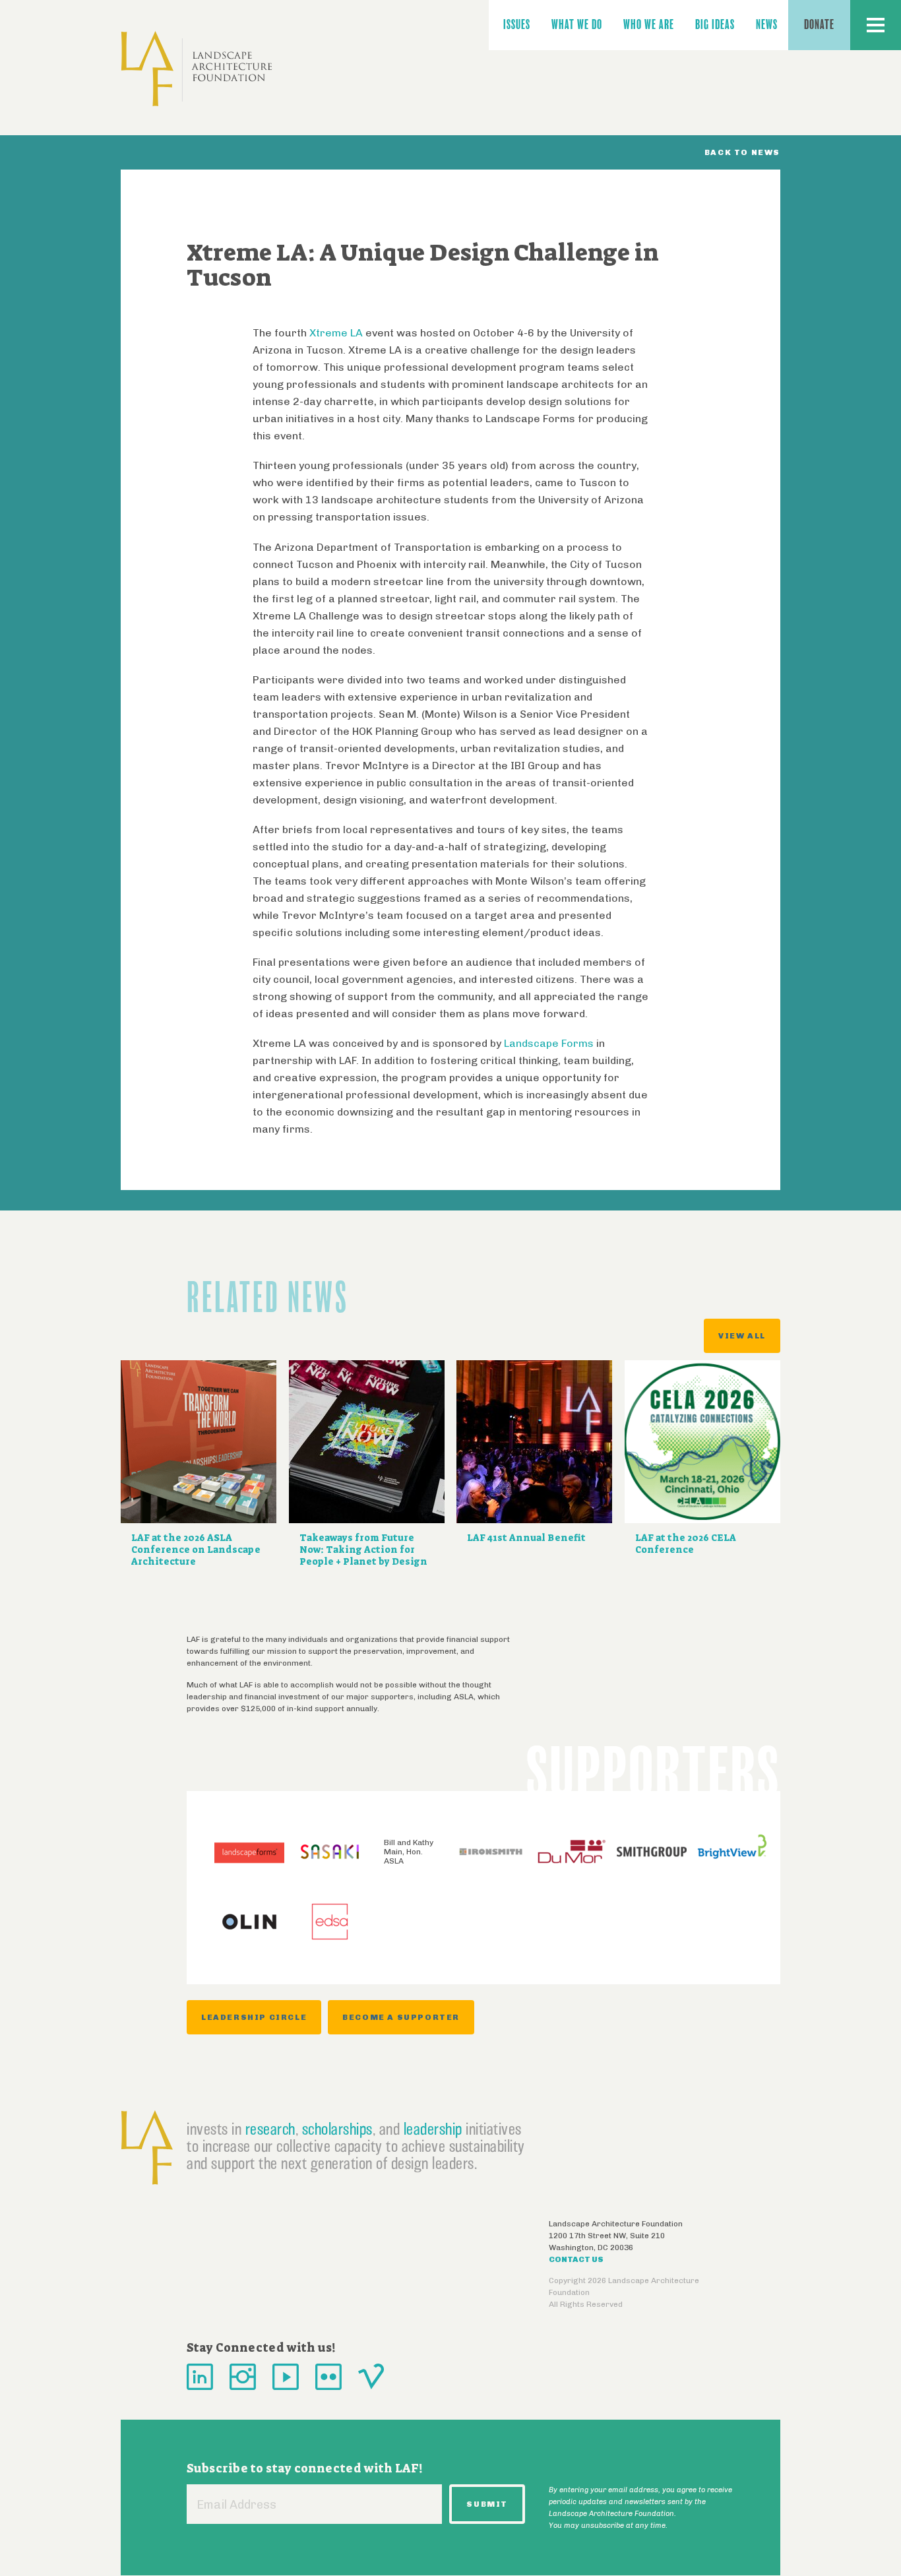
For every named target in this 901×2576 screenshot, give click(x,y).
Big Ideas (715, 25)
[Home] (197, 69)
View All (742, 1336)
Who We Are (649, 25)
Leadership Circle (254, 2017)
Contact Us (576, 2259)
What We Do (577, 25)
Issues (517, 25)
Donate (819, 25)
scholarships (337, 2129)
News (767, 25)
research (270, 2129)
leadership (433, 2129)
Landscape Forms (549, 1043)
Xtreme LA (337, 333)
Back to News (742, 152)
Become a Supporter (401, 2017)
